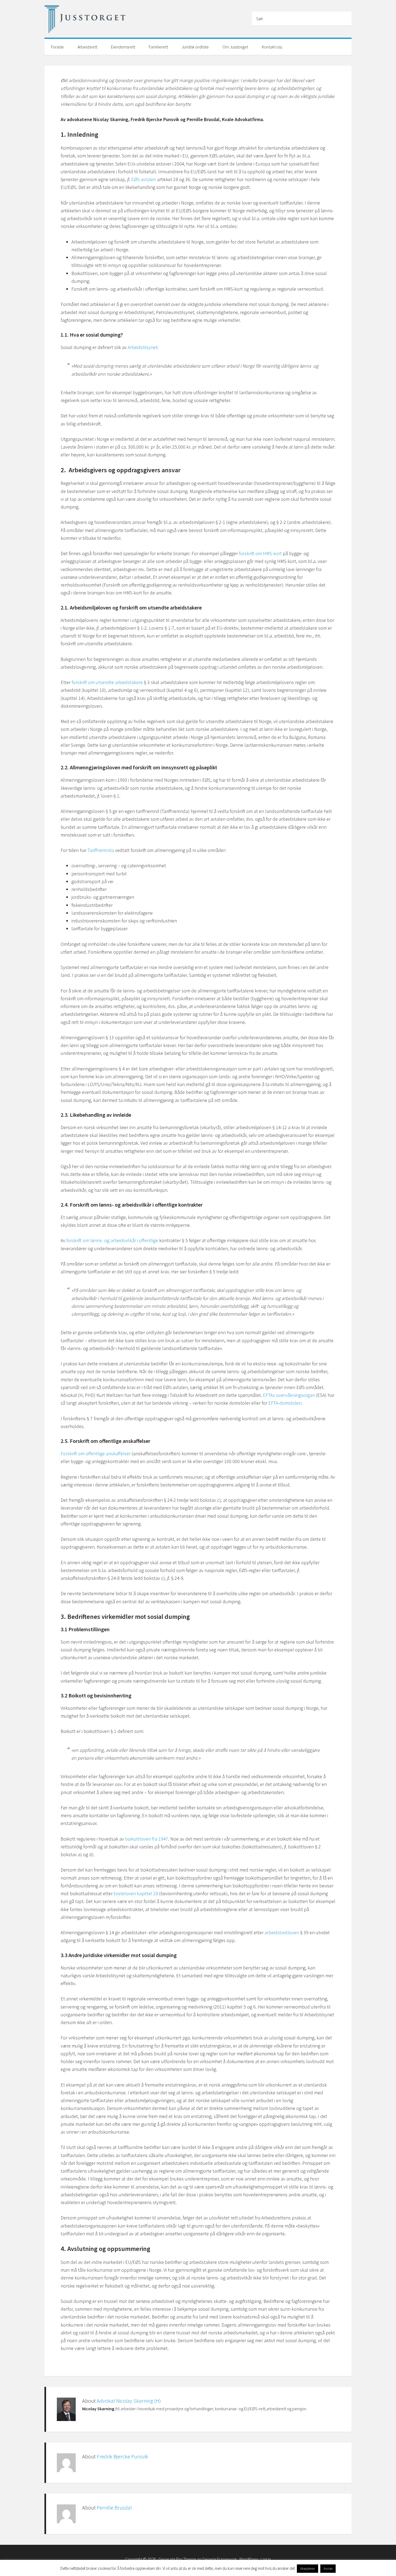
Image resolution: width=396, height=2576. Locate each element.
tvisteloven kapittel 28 (136, 1893)
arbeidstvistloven (282, 1932)
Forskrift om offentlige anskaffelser (96, 1453)
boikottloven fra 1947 (147, 1839)
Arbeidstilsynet (143, 347)
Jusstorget (85, 20)
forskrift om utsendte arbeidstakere (107, 682)
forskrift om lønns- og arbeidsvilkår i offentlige (112, 1240)
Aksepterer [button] (308, 2569)
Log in (266, 2559)
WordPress (249, 2559)
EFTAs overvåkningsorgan (289, 1395)
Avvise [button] (328, 2569)
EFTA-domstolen (285, 1403)
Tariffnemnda (101, 850)
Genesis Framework (220, 2559)
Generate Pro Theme (177, 2559)
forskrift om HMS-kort (260, 553)
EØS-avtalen (144, 179)
